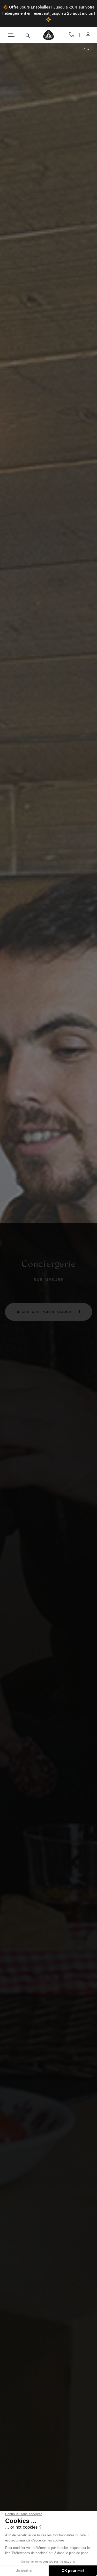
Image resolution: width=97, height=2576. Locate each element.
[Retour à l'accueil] (49, 35)
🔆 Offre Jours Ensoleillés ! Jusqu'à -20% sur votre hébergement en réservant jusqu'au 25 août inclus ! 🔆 (49, 13)
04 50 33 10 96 (72, 35)
